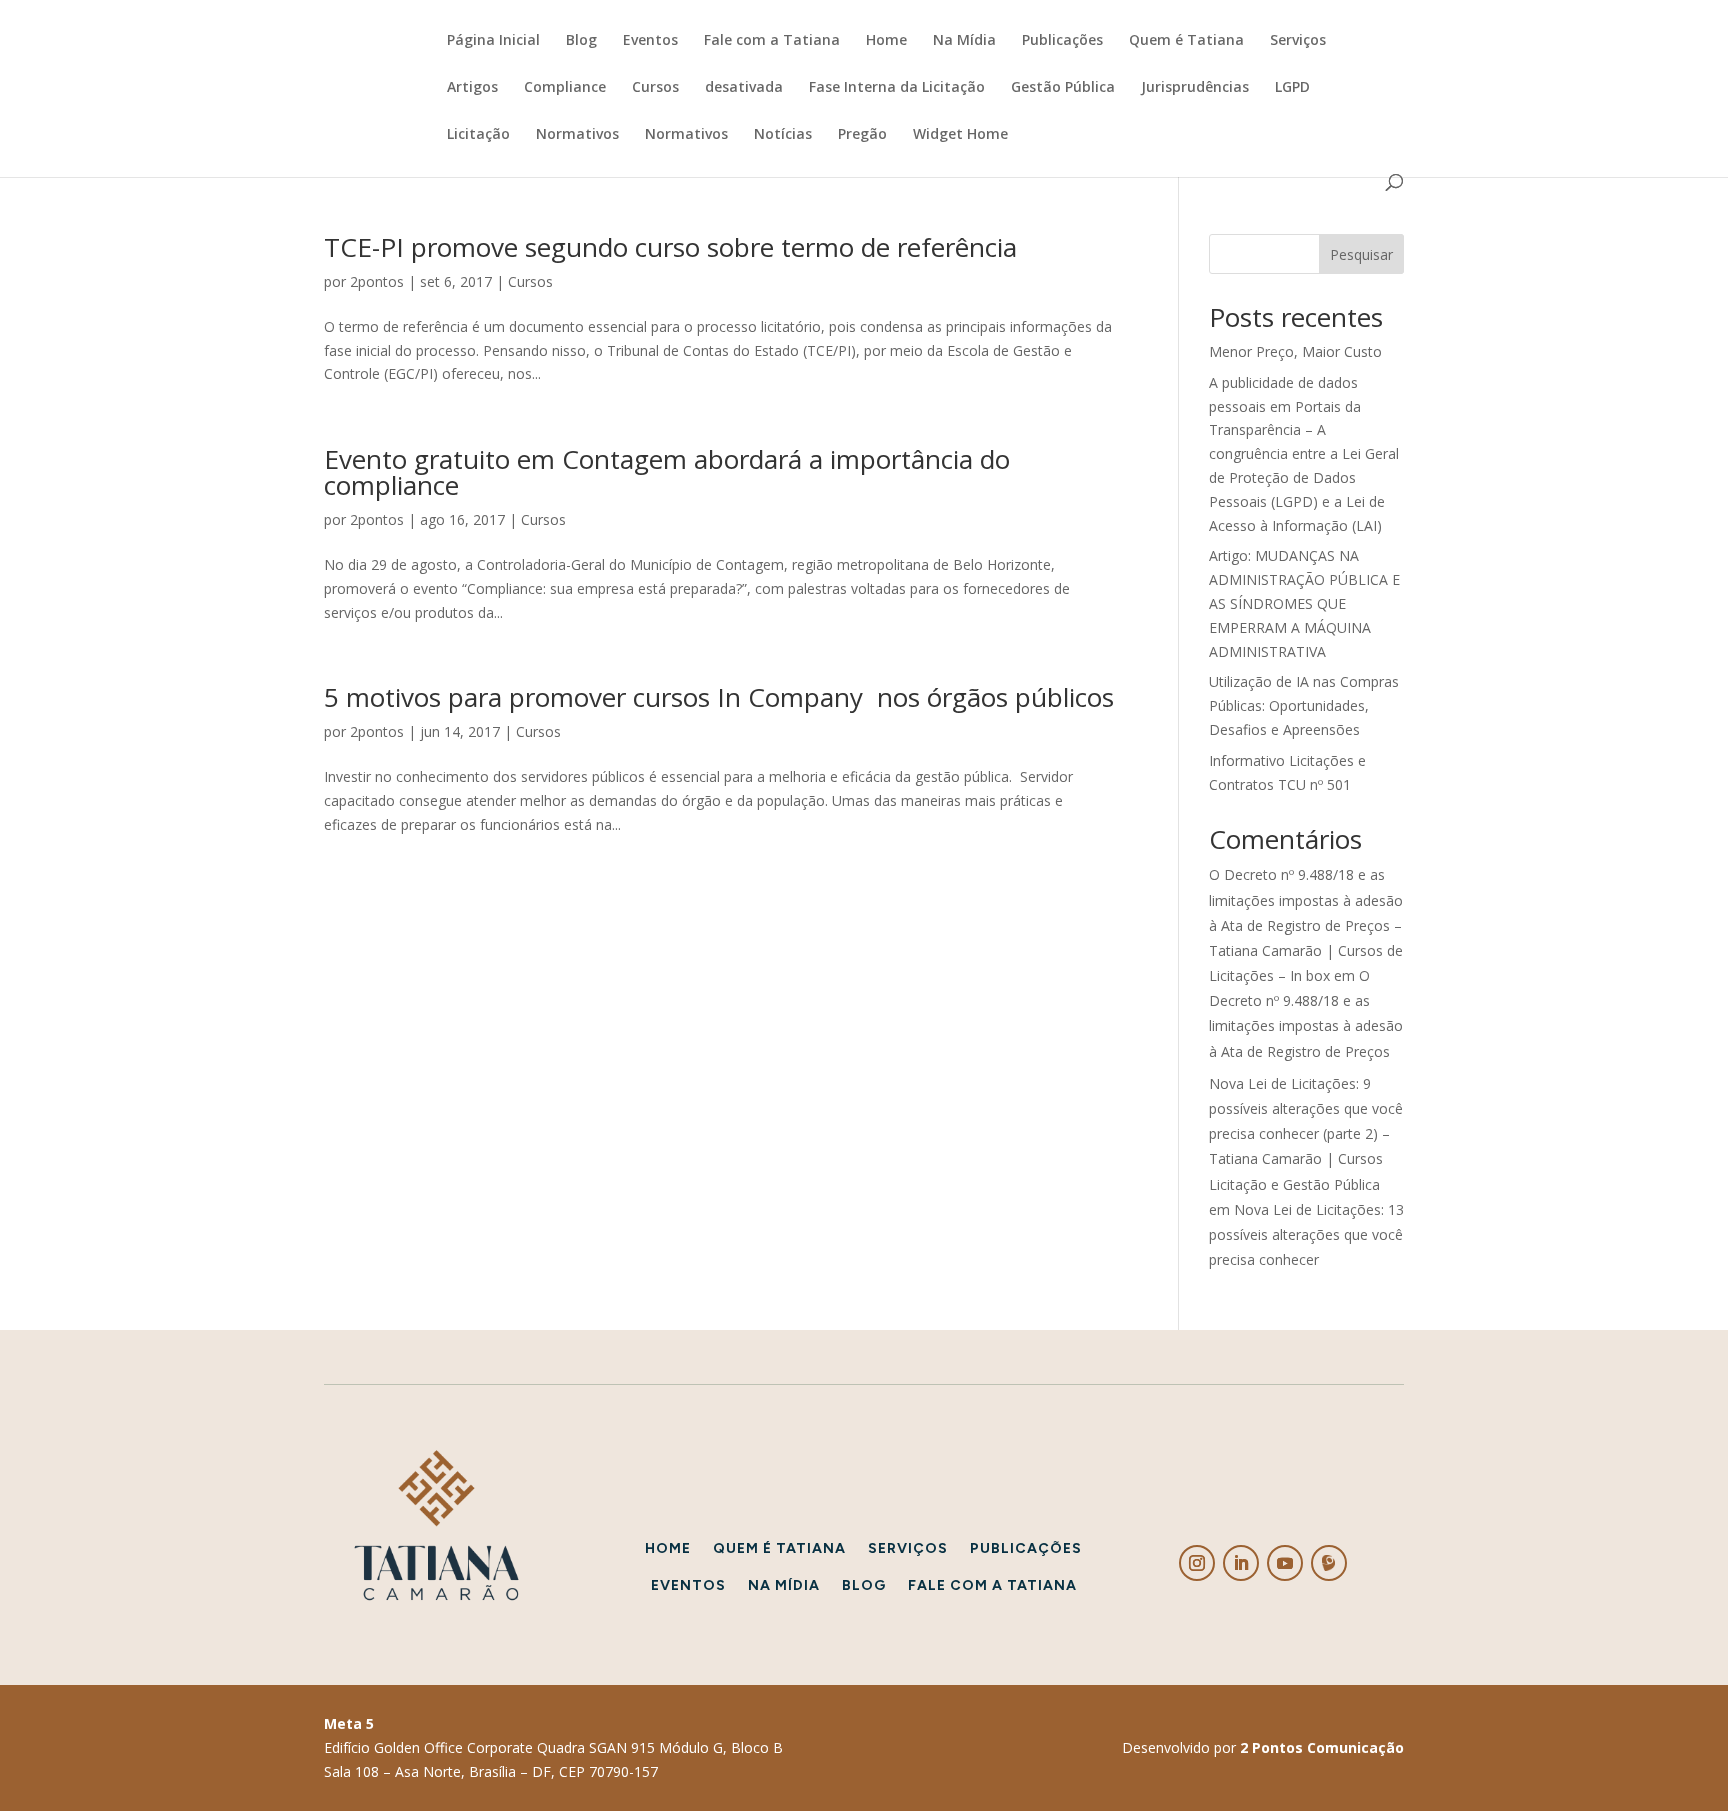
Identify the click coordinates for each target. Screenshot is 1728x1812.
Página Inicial (493, 41)
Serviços (1298, 41)
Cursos (655, 88)
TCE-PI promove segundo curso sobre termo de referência (670, 247)
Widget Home (960, 135)
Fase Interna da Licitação (897, 88)
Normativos (577, 135)
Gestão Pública (1063, 88)
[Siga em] (1329, 1563)
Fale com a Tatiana (772, 41)
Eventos (650, 41)
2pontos (377, 281)
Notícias (783, 135)
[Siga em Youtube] (1285, 1563)
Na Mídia (964, 41)
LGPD (1292, 88)
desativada (744, 88)
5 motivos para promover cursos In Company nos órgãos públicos (719, 697)
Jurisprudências (1195, 88)
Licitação (478, 135)
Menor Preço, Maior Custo (1295, 351)
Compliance (565, 88)
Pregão (862, 135)
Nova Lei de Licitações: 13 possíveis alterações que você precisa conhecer (1306, 1234)
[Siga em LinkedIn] (1241, 1563)
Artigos (472, 88)
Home (886, 41)
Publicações (1062, 41)
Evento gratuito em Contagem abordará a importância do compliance (667, 472)
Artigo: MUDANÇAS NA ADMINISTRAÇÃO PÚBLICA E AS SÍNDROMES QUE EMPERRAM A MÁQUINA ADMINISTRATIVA (1304, 603)
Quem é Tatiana (1186, 41)
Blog (581, 41)
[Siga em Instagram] (1197, 1563)
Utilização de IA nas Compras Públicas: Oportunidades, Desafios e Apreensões (1304, 705)
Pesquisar (1361, 254)
